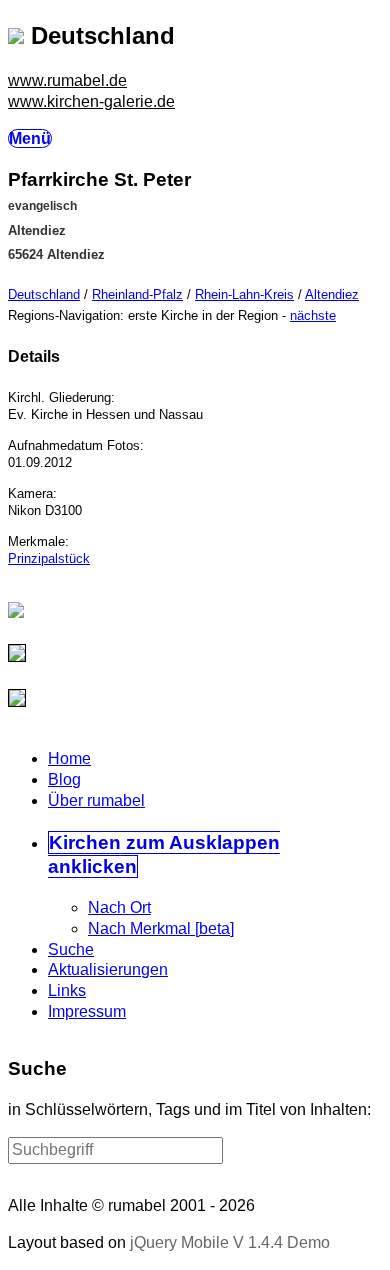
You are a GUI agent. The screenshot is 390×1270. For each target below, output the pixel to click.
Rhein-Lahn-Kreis (244, 294)
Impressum (87, 1011)
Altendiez (332, 294)
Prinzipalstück (49, 558)
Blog (64, 779)
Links (67, 990)
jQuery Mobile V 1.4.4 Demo (230, 1242)
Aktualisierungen (108, 969)
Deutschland (44, 294)
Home (69, 758)
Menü (30, 138)
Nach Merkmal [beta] (161, 928)
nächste (313, 315)
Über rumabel (96, 800)
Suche (71, 949)
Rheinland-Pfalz (137, 294)
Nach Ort (119, 907)
